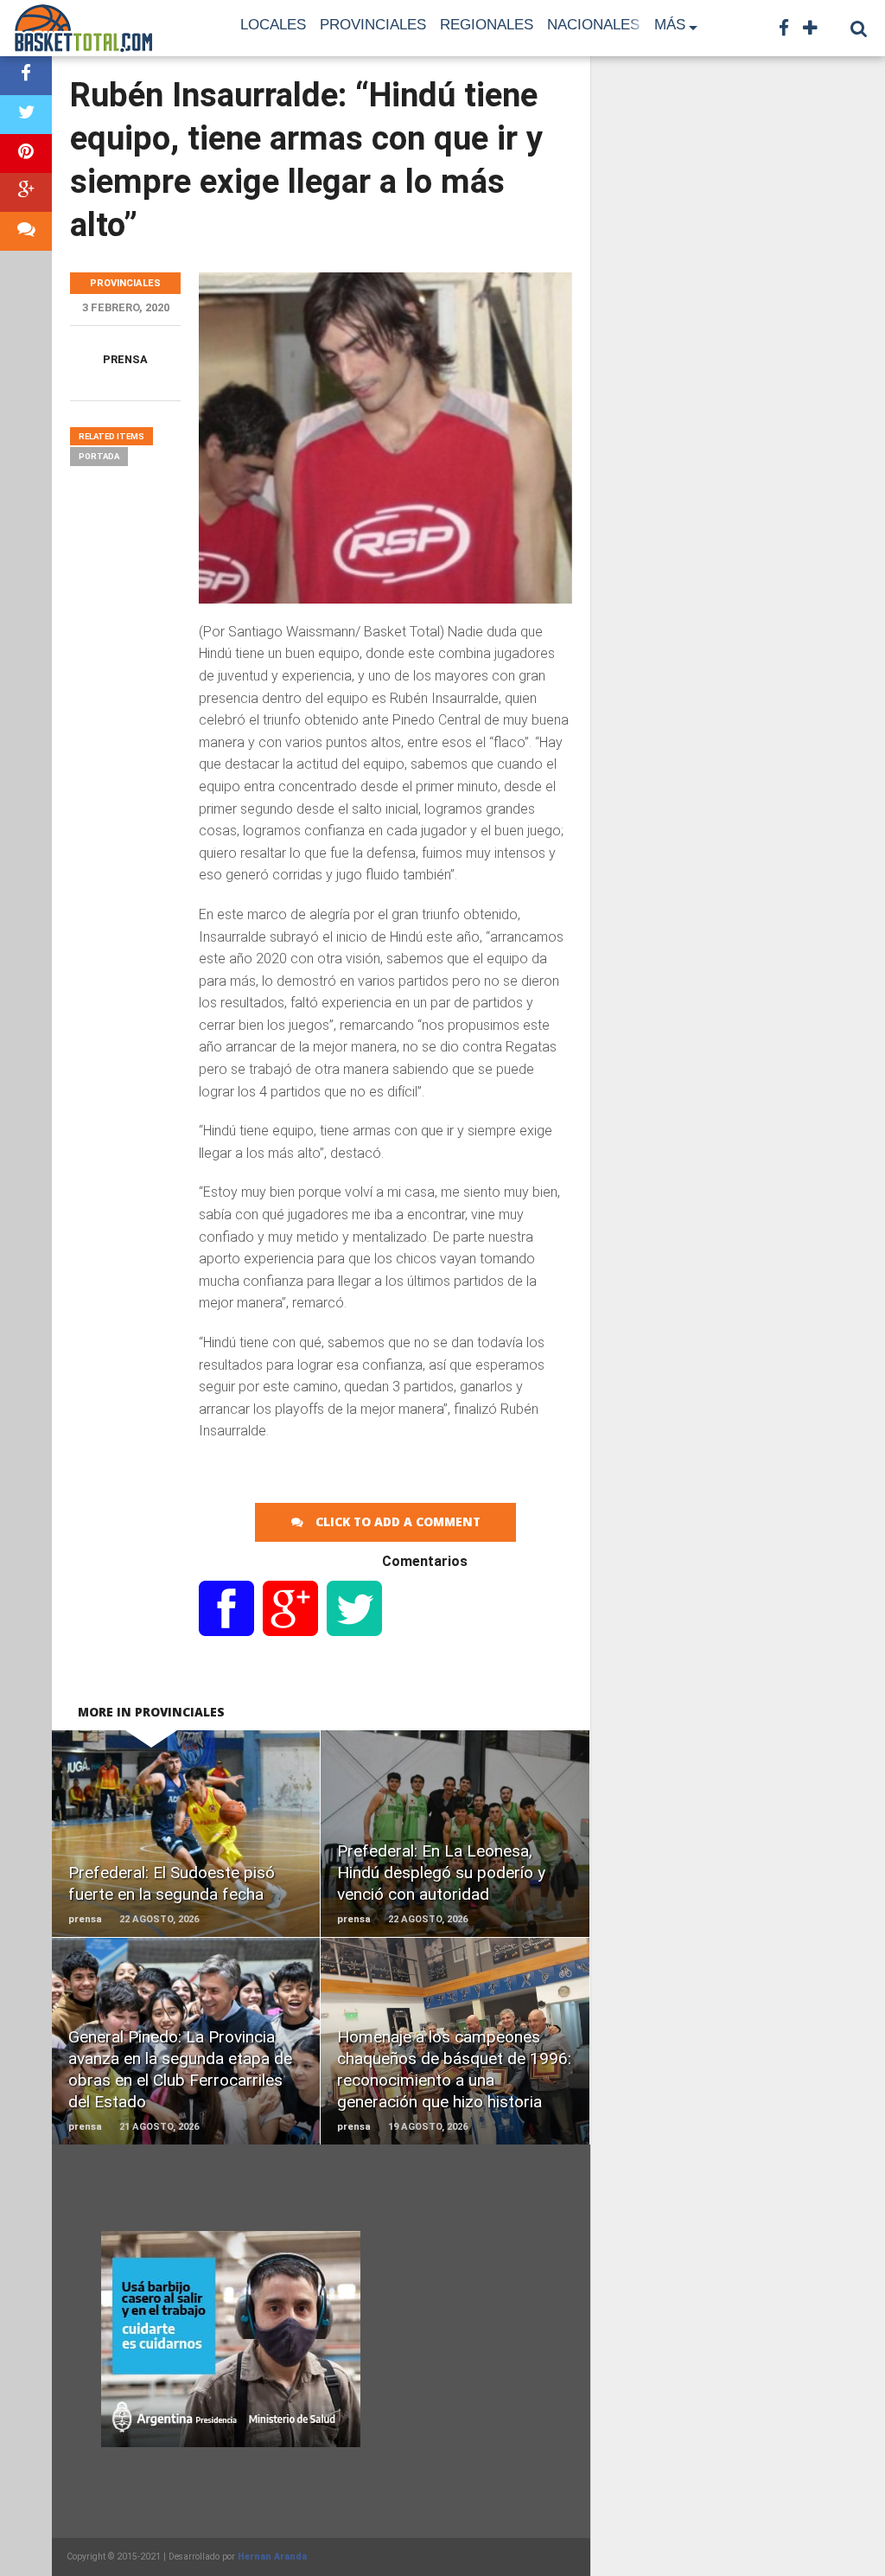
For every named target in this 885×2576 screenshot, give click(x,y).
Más (670, 25)
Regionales (487, 25)
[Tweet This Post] (26, 115)
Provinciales (373, 25)
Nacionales (593, 25)
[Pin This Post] (26, 153)
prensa (125, 359)
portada (99, 456)
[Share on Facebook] (26, 76)
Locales (273, 25)
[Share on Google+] (26, 192)
